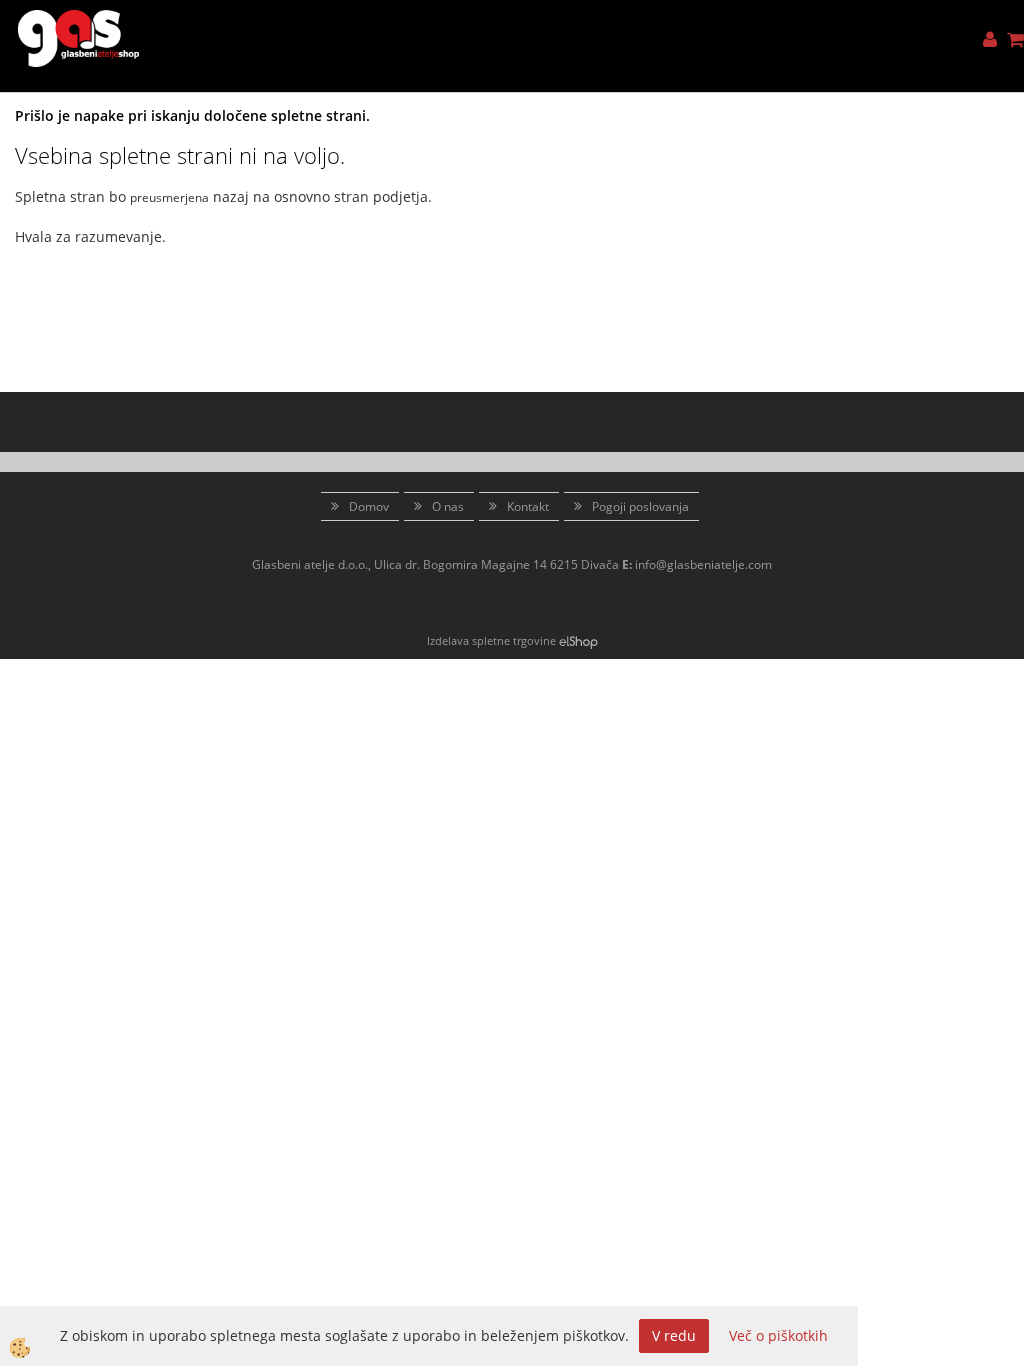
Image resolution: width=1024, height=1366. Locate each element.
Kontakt (528, 506)
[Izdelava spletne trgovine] (578, 640)
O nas (448, 506)
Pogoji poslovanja (640, 506)
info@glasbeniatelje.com (703, 564)
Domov (369, 506)
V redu (674, 1335)
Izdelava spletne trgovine (491, 640)
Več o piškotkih (778, 1335)
